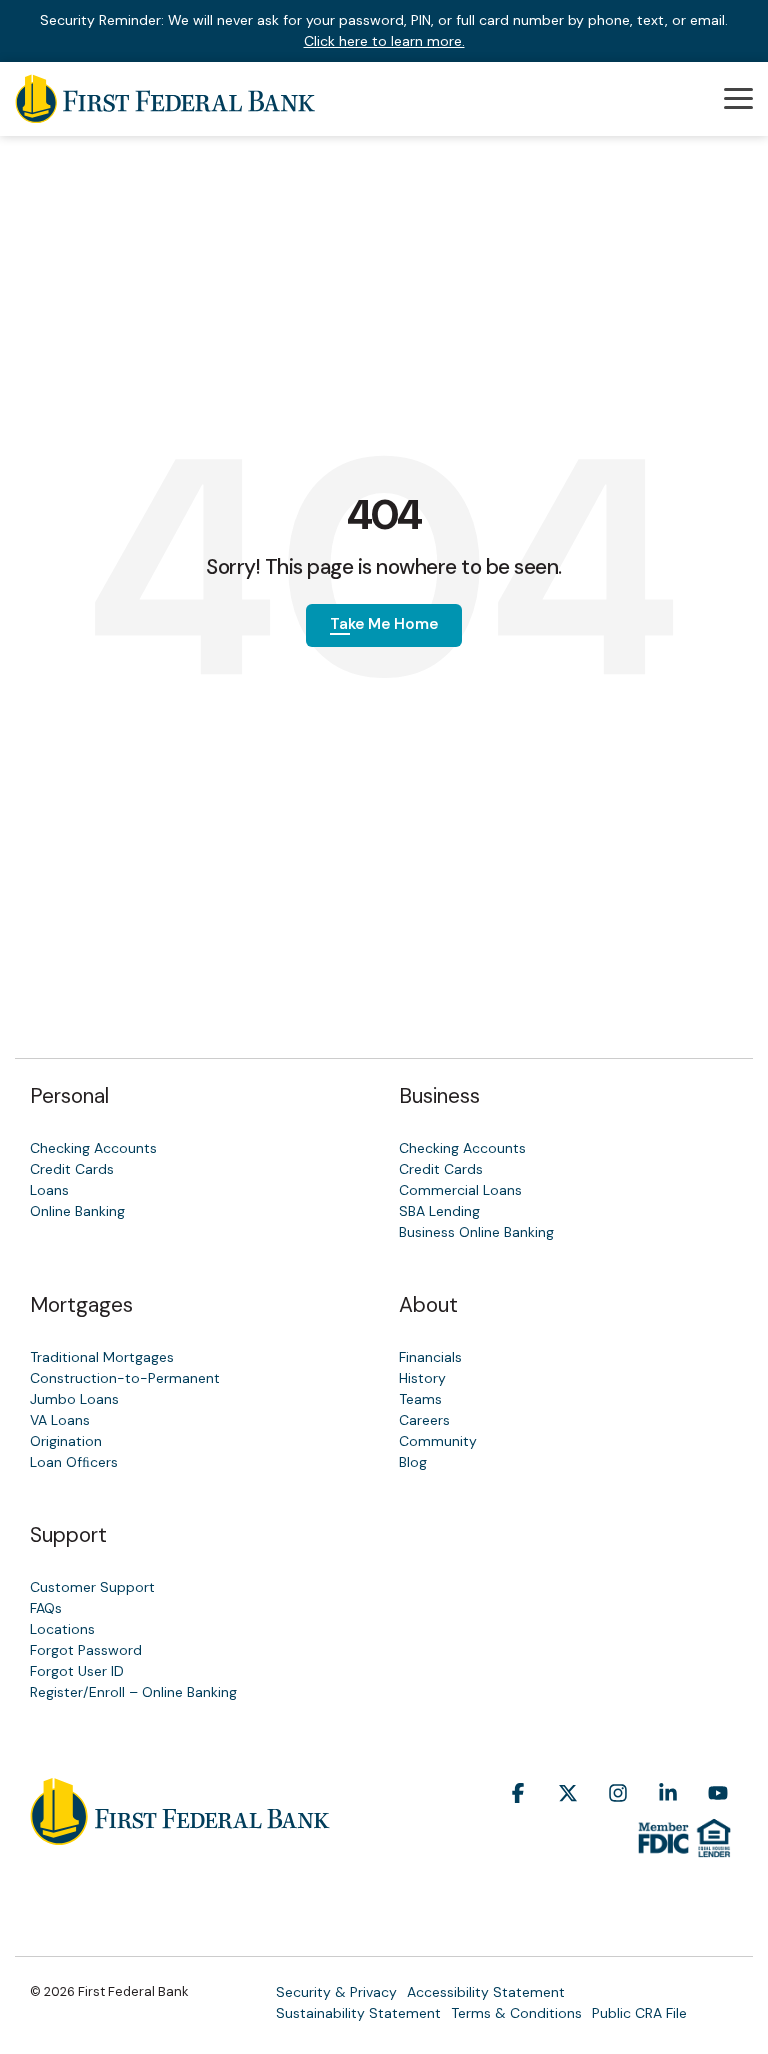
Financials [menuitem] (430, 1357)
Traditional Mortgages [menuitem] (102, 1357)
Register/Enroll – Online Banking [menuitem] (133, 1692)
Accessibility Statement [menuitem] (486, 1992)
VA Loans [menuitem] (60, 1420)
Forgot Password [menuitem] (86, 1650)
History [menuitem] (422, 1378)
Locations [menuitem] (62, 1629)
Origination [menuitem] (66, 1441)
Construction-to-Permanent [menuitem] (125, 1378)
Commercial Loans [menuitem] (460, 1190)
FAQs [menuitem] (46, 1608)
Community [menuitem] (438, 1441)
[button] (738, 97)
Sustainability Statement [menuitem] (358, 2013)
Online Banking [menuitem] (77, 1211)
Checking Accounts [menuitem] (93, 1148)
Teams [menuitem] (420, 1399)
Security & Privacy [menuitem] (336, 1992)
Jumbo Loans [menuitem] (74, 1399)
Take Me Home (384, 624)
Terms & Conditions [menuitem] (516, 2013)
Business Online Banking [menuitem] (476, 1232)
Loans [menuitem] (49, 1190)
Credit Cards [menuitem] (72, 1169)
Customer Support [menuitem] (92, 1587)
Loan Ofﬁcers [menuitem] (74, 1462)
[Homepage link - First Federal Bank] (180, 1834)
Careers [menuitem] (424, 1420)
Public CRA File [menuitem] (639, 2013)
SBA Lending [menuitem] (439, 1211)
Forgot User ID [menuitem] (77, 1671)
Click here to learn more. (384, 41)
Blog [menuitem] (413, 1462)
